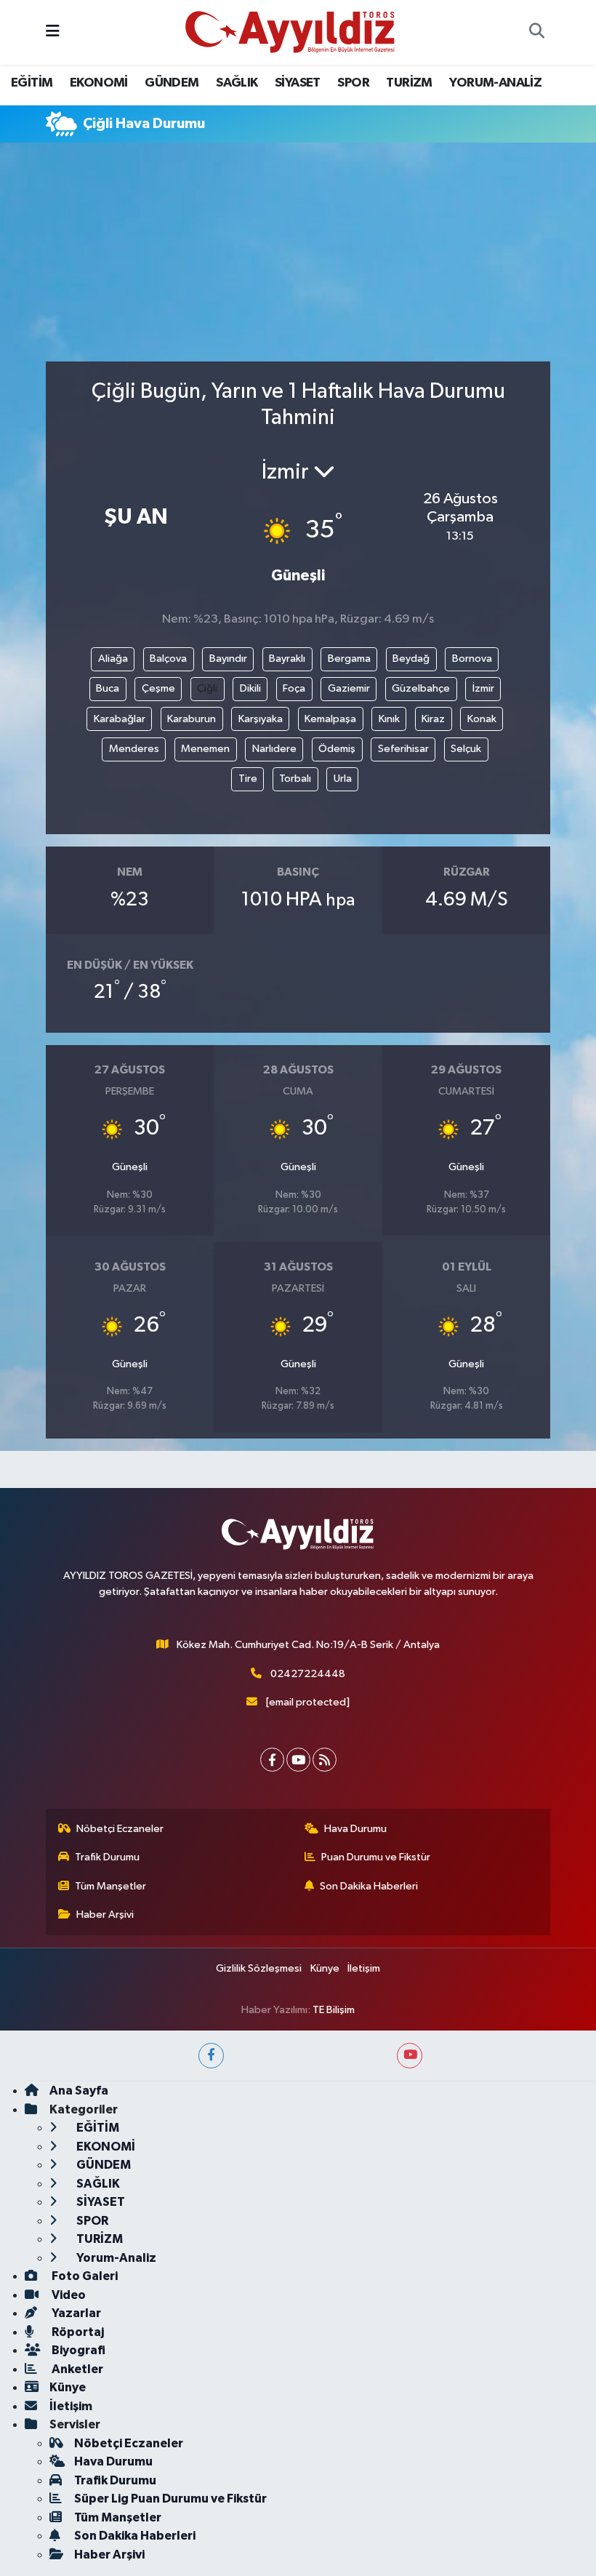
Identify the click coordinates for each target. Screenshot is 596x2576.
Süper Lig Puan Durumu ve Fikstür (170, 2499)
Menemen (205, 749)
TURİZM (409, 83)
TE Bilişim (334, 2010)
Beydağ (411, 659)
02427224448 (308, 1674)
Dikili (250, 688)
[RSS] (325, 1760)
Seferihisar (403, 749)
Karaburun (192, 719)
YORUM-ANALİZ (495, 83)
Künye (325, 1968)
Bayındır (228, 659)
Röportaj (77, 2332)
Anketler (76, 2369)
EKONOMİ (99, 83)
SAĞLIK (237, 83)
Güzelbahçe (421, 688)
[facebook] (211, 2056)
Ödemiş (337, 749)
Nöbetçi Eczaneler (120, 1829)
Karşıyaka (261, 719)
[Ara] (536, 33)
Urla (343, 779)
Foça (294, 688)
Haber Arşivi (105, 1915)
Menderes (134, 749)
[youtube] (410, 2056)
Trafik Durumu (107, 1857)
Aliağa (113, 659)
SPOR (353, 83)
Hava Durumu (355, 1829)
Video (68, 2295)
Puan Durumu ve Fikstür (376, 1857)
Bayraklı (287, 659)
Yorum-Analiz (115, 2258)
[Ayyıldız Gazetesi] (291, 32)
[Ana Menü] (53, 32)
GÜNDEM (172, 83)
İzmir (483, 688)
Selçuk (466, 749)
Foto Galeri (84, 2276)
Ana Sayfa (79, 2091)
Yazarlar (75, 2313)
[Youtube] (298, 1760)
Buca (108, 688)
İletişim (364, 1968)
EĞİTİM (32, 83)
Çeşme (158, 688)
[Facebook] (272, 1760)
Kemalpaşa (330, 719)
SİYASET (298, 83)
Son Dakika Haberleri (369, 1886)
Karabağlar (120, 719)
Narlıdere (274, 749)
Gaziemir (349, 688)
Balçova (168, 659)
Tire (248, 779)
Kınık (389, 719)
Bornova (472, 659)
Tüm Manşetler (110, 1886)
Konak (482, 719)
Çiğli (207, 688)
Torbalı (295, 779)
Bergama (349, 659)
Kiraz (433, 719)
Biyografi (77, 2350)
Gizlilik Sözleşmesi (259, 1968)
